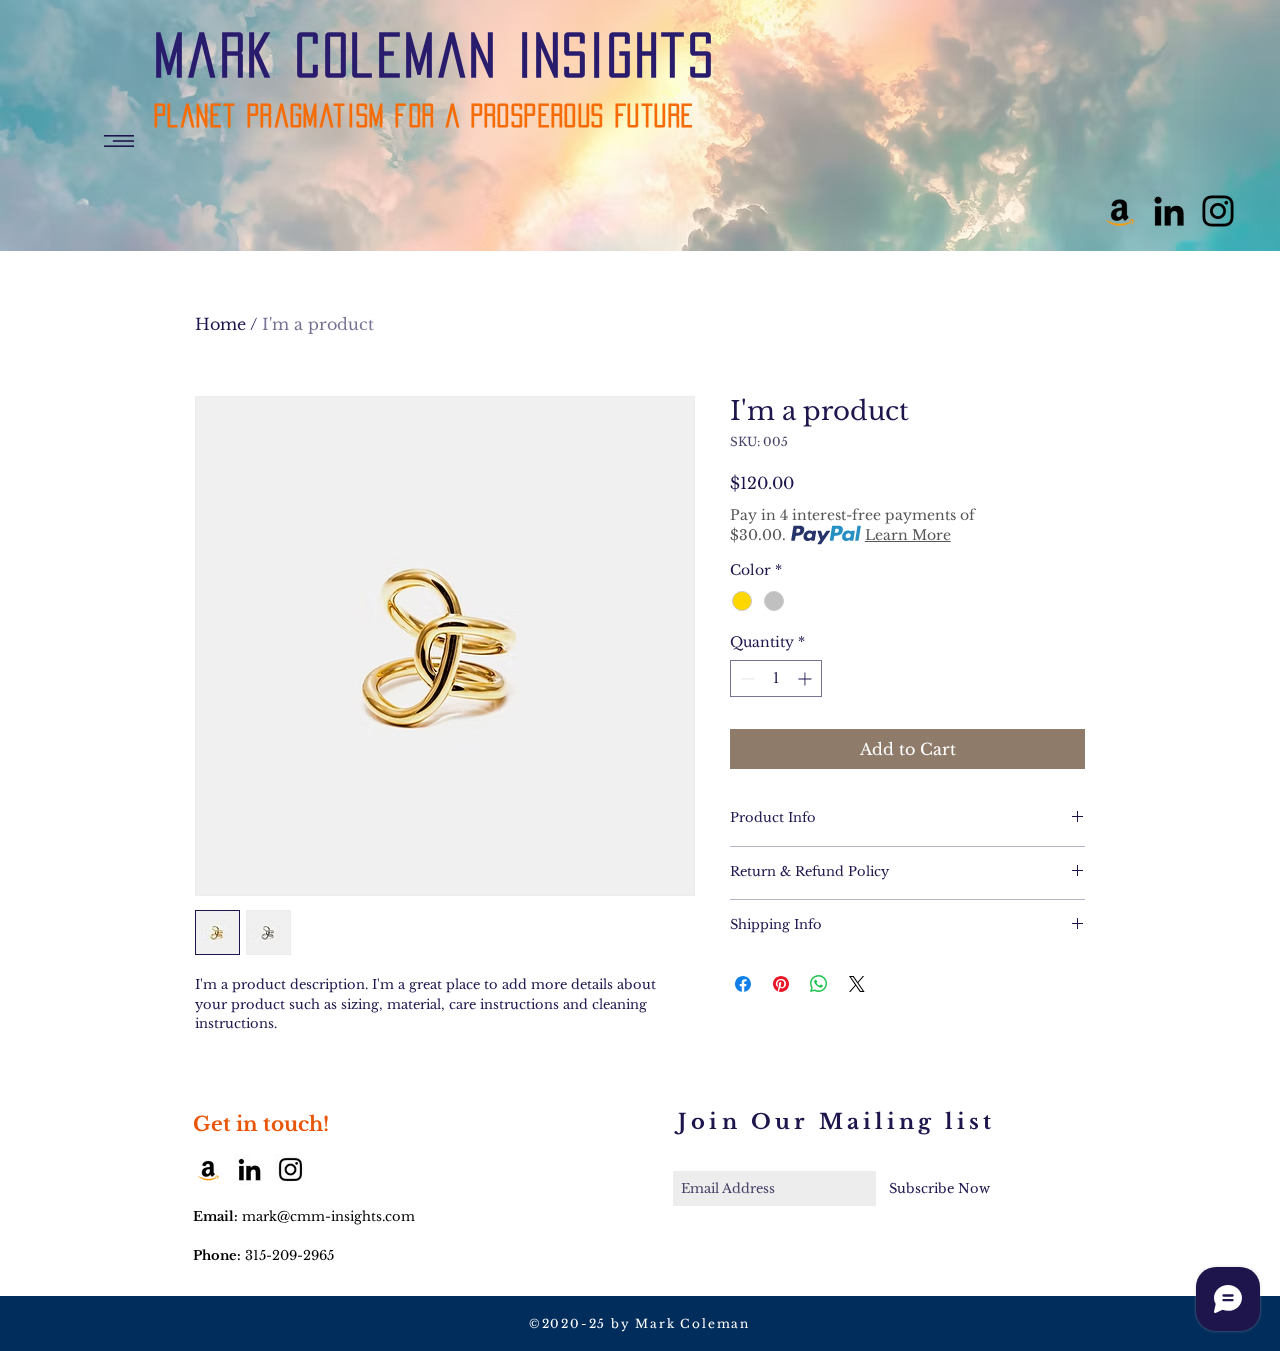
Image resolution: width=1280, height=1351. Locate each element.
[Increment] (806, 678)
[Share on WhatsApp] (819, 984)
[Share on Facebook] (743, 984)
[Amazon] (1120, 211)
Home (220, 324)
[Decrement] (745, 678)
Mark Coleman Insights (435, 55)
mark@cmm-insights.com (328, 1216)
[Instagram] (1218, 211)
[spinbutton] (776, 678)
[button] (119, 141)
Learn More (908, 535)
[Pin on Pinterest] (781, 984)
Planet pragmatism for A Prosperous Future (424, 116)
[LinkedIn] (1169, 211)
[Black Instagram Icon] (290, 1169)
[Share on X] (857, 984)
